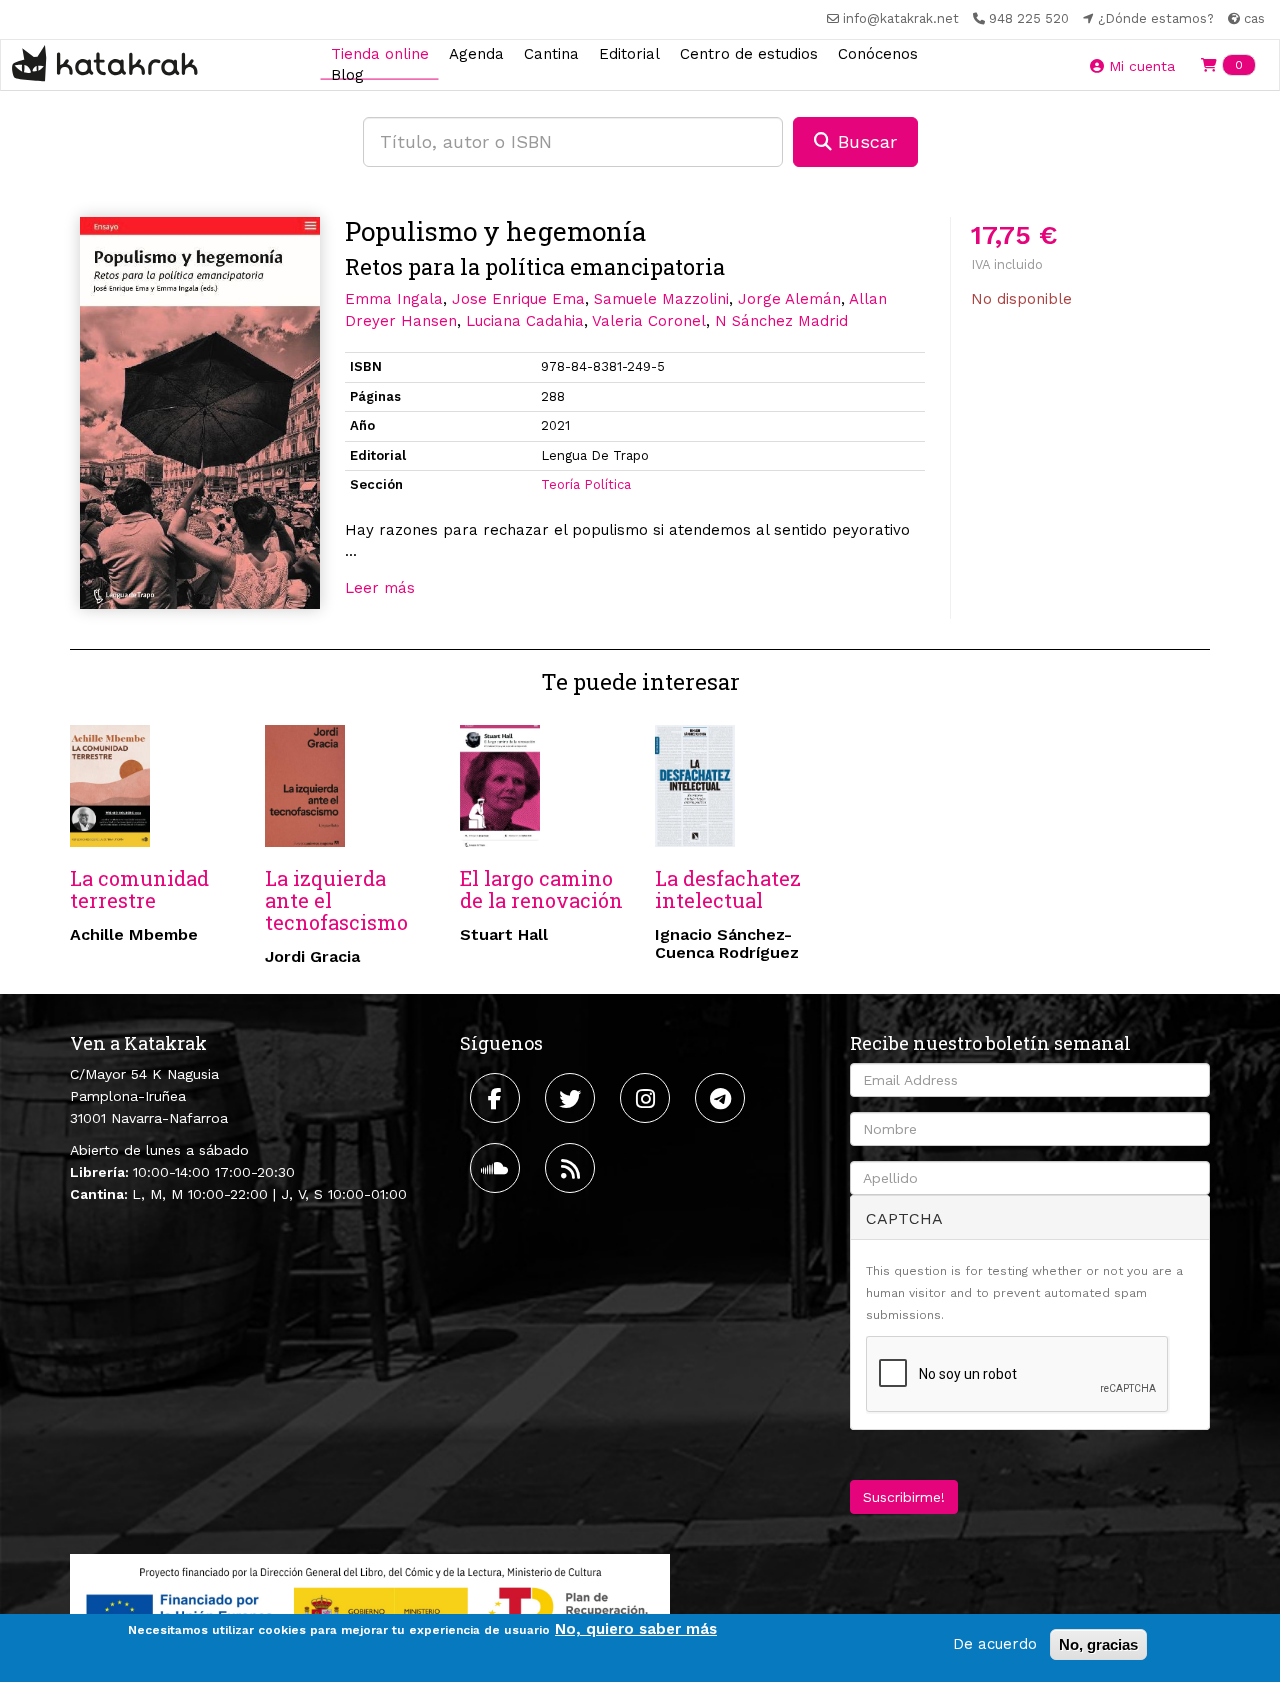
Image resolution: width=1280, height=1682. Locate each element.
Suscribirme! (904, 1497)
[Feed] (572, 1168)
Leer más (380, 588)
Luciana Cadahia (525, 321)
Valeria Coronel (649, 321)
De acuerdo (995, 1644)
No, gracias (1098, 1644)
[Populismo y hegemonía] (200, 413)
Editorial (629, 53)
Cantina (551, 53)
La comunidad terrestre (139, 889)
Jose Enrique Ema (518, 299)
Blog (347, 75)
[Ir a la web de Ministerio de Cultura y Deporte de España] (370, 1607)
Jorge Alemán (789, 299)
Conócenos (878, 53)
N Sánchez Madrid (781, 321)
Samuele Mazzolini (661, 299)
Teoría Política (586, 484)
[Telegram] (722, 1098)
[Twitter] (572, 1098)
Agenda (476, 53)
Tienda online (380, 53)
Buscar (864, 141)
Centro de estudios (749, 53)
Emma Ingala (394, 299)
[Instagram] (647, 1098)
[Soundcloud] (497, 1168)
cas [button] (1252, 18)
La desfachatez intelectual (728, 889)
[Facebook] (497, 1098)
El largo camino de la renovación (541, 889)
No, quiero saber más (636, 1629)
